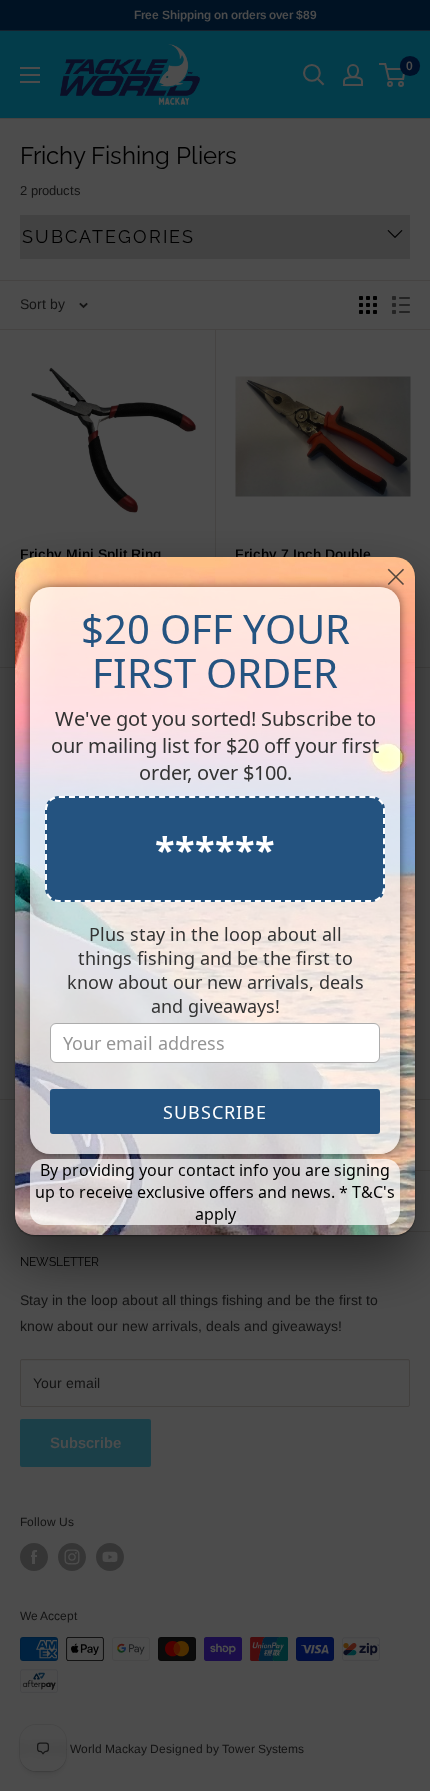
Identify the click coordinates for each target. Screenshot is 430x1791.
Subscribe (215, 1112)
